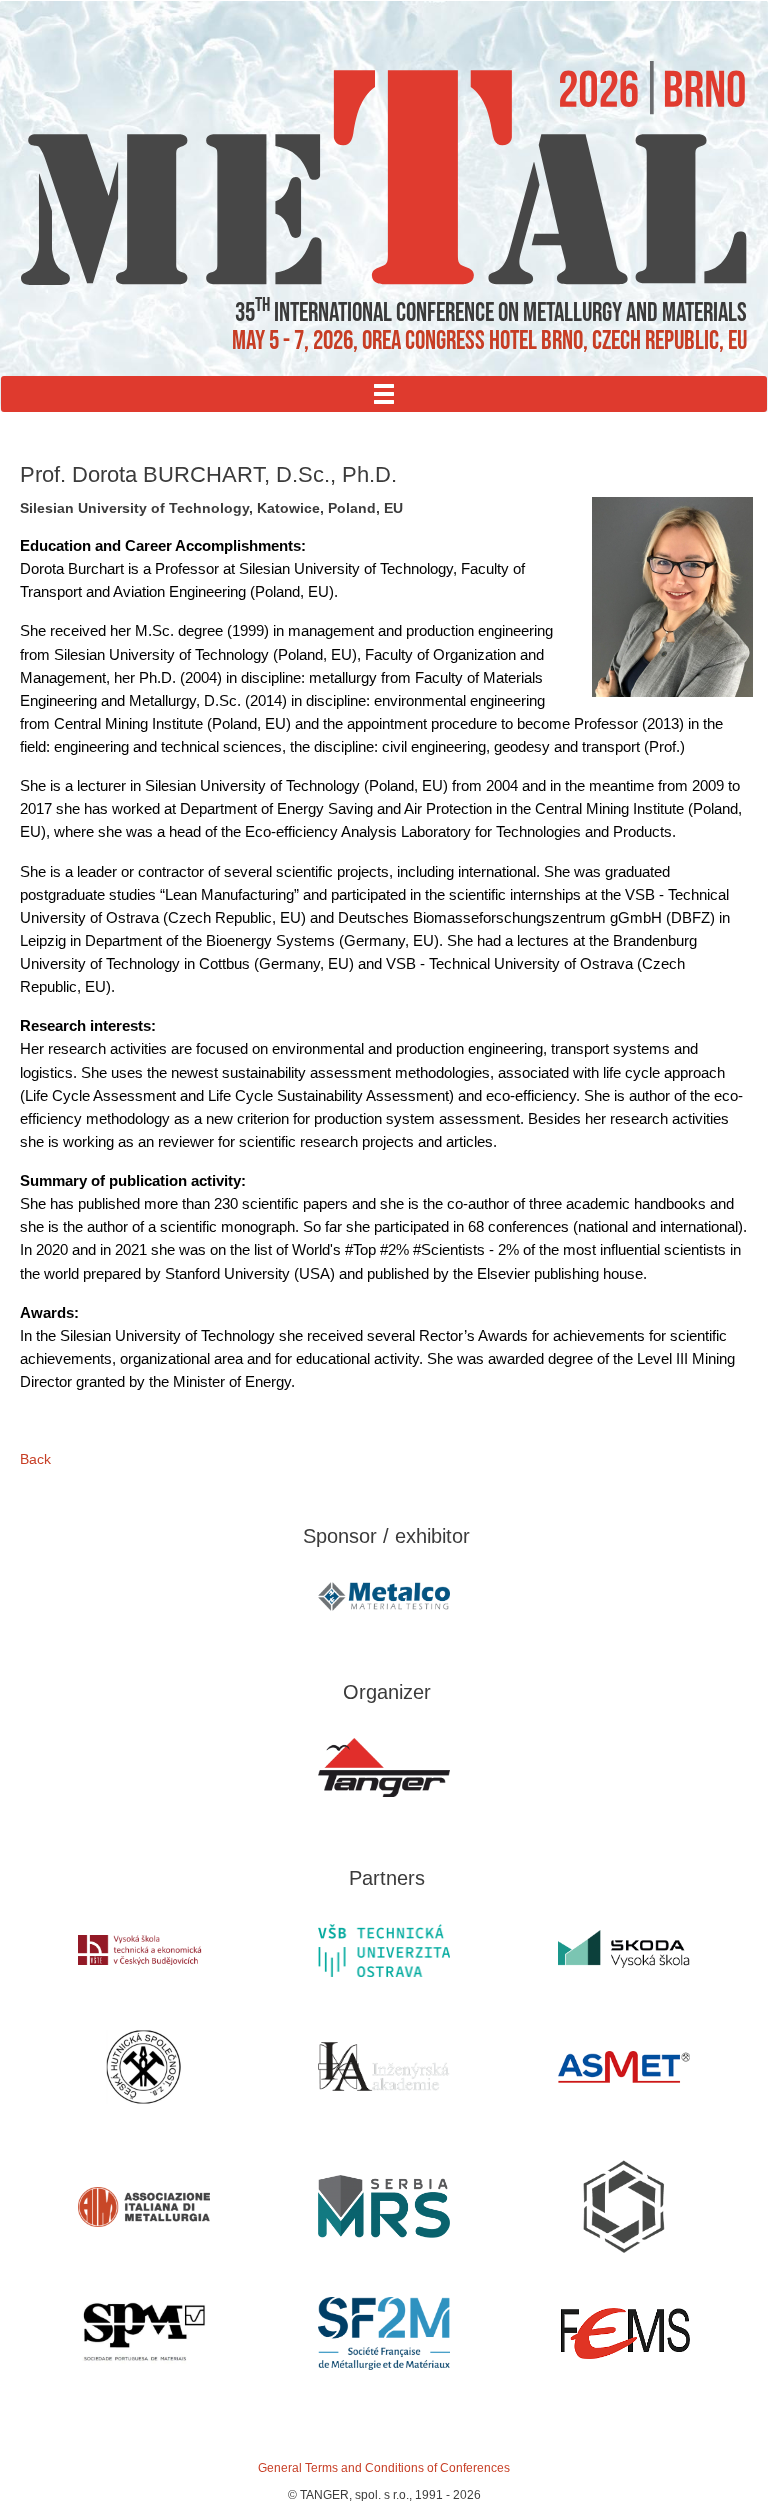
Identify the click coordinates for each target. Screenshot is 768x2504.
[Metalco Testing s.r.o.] (384, 1596)
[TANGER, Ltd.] (384, 1768)
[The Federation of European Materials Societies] (624, 2333)
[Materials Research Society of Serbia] (384, 2206)
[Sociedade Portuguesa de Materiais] (144, 2333)
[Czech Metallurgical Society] (144, 2067)
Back (35, 1459)
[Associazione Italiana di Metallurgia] (144, 2207)
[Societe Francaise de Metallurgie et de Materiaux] (384, 2333)
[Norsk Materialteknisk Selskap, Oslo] (624, 2207)
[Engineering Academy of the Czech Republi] (384, 2067)
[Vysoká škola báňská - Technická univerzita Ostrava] (384, 1950)
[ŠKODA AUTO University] (624, 1950)
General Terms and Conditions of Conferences (384, 2468)
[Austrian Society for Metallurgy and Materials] (624, 2067)
